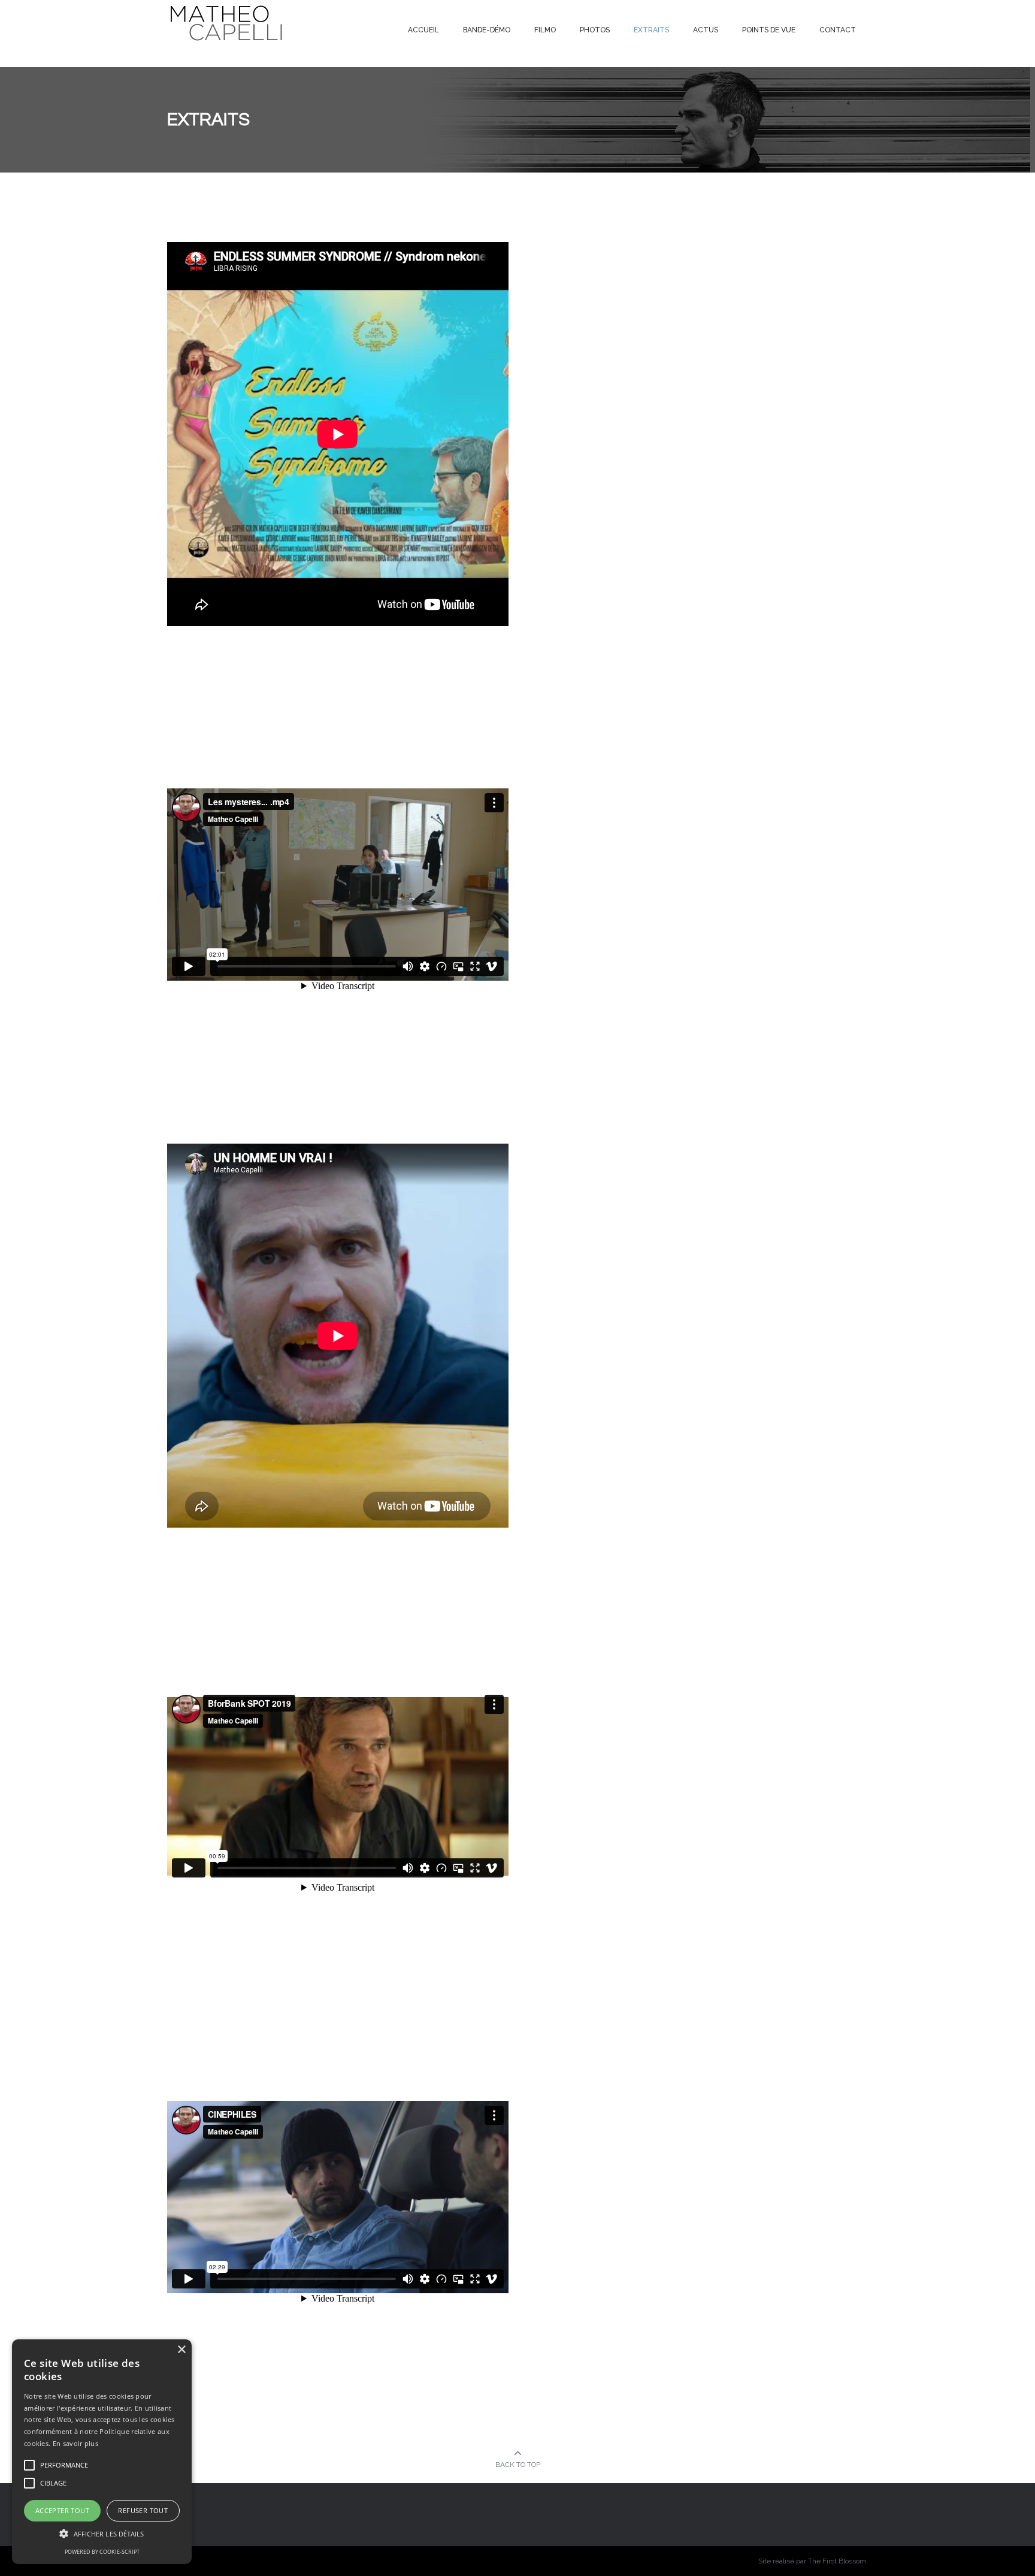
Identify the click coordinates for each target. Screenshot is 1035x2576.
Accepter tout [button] (62, 2510)
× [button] (181, 2350)
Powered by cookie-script (102, 2552)
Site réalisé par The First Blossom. (813, 2561)
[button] (102, 2534)
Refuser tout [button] (143, 2510)
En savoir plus (75, 2443)
